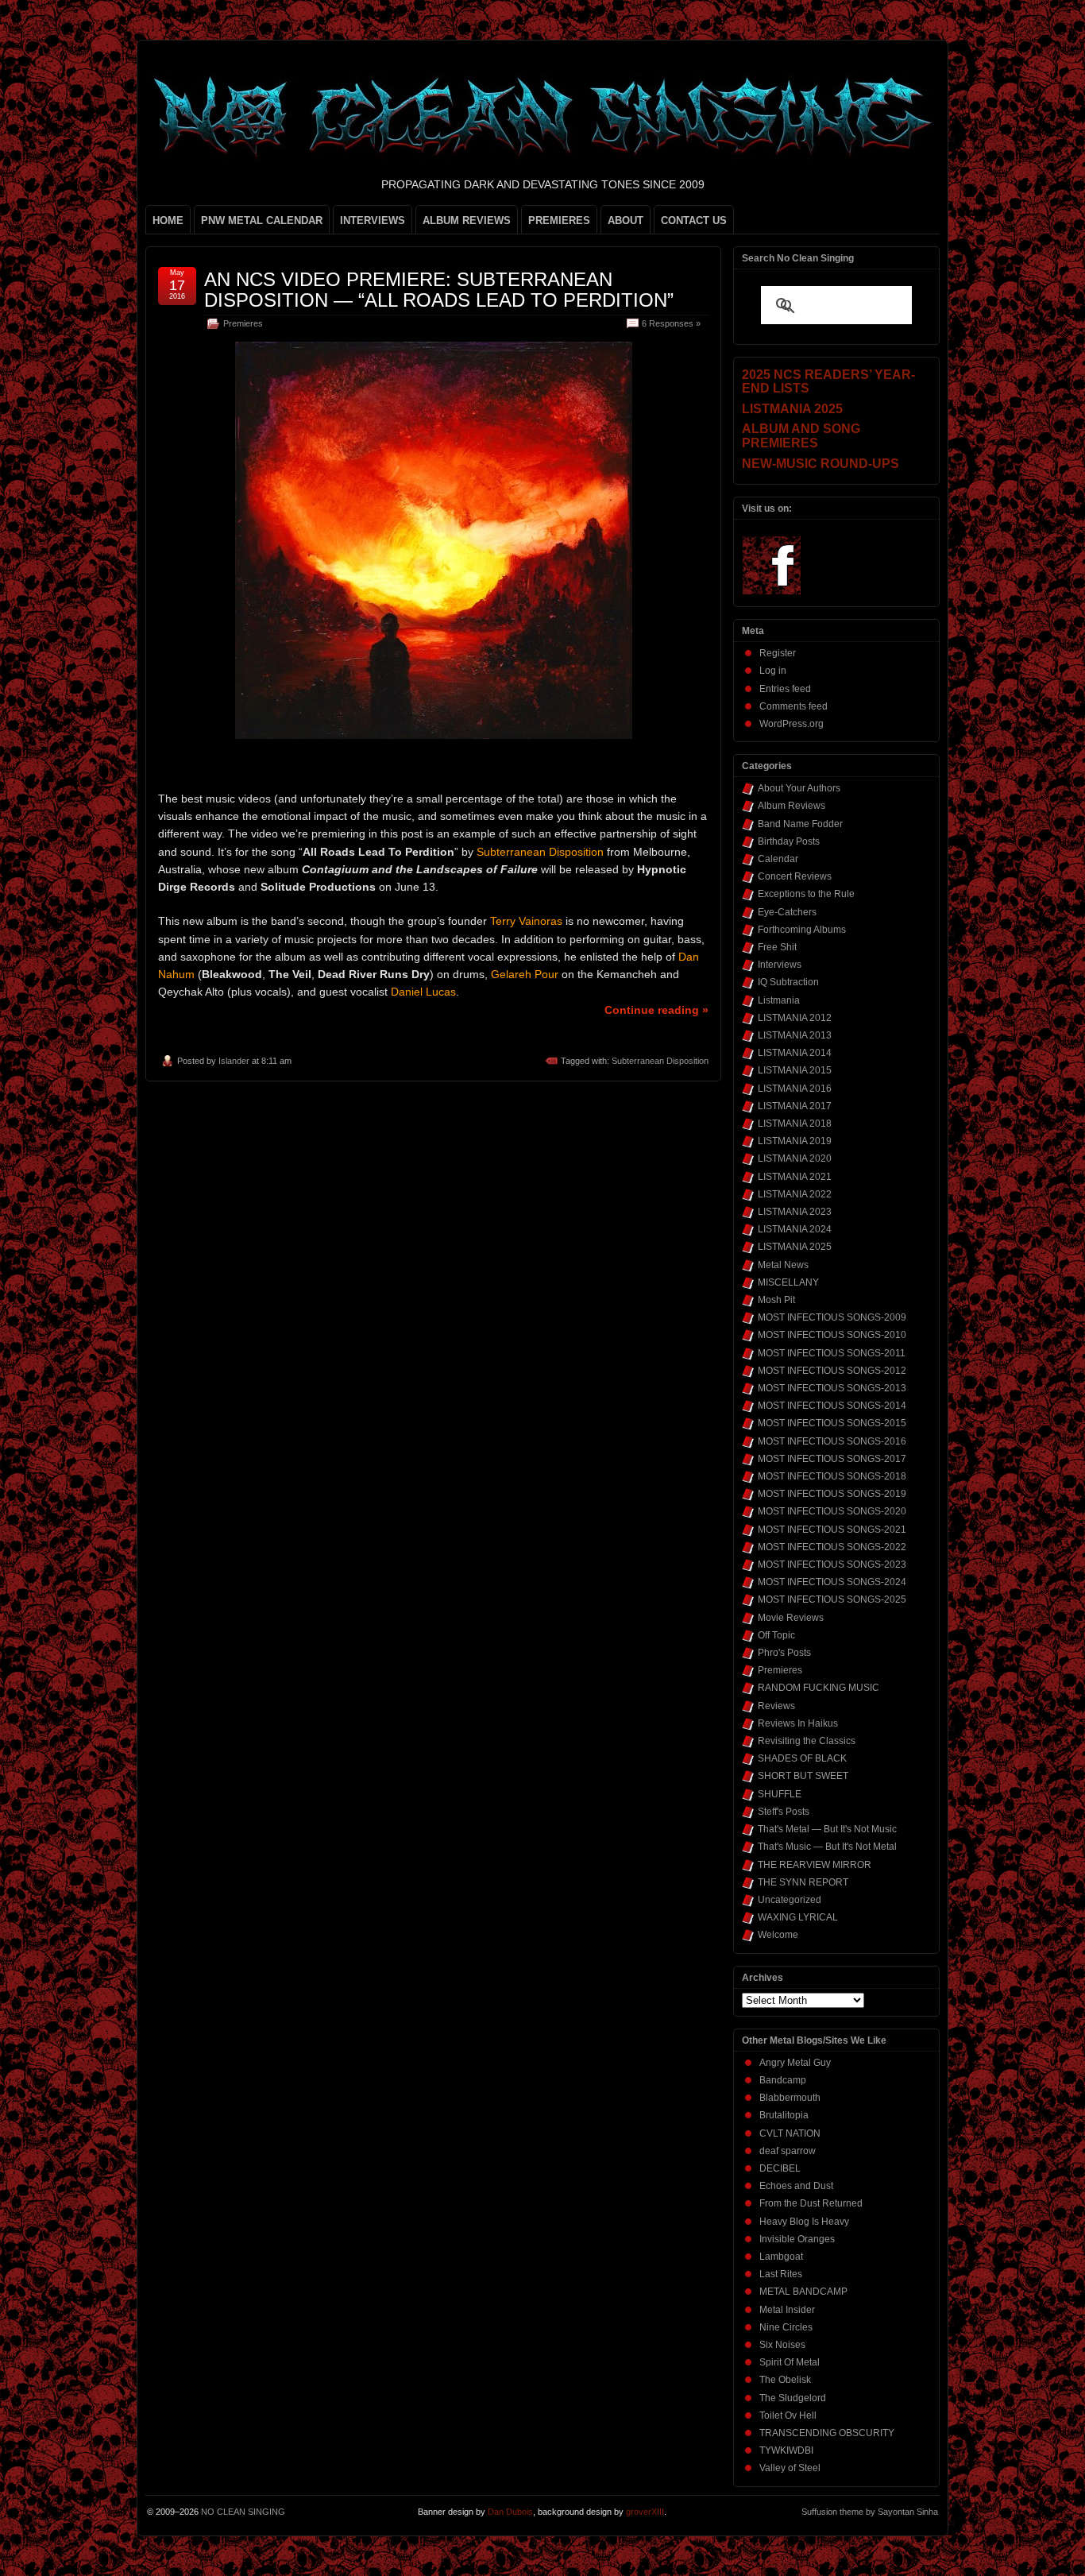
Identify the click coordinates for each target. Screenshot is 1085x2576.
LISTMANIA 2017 (795, 1106)
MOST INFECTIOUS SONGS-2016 (832, 1441)
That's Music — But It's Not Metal (827, 1847)
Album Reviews (792, 806)
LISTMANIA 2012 (795, 1018)
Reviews (776, 1706)
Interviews (780, 965)
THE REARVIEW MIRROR (815, 1865)
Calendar (778, 859)
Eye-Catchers (787, 912)
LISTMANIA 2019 (795, 1141)
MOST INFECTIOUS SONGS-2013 (832, 1388)
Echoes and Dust (796, 2186)
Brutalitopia (784, 2115)
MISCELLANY (788, 1282)
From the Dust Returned (811, 2203)
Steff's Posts (784, 1812)
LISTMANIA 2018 (795, 1124)
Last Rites (781, 2274)
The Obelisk (785, 2380)
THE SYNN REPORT (803, 1882)
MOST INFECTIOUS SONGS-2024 (832, 1582)
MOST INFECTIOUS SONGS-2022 (832, 1547)
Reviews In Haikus (798, 1723)
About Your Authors (799, 788)
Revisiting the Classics (807, 1741)
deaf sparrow (788, 2151)
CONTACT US (694, 220)
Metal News (783, 1265)
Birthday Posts (789, 841)
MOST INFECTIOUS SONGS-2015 (832, 1423)
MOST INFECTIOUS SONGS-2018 (832, 1476)
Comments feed (793, 706)
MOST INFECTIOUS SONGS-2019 (832, 1494)
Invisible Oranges (797, 2239)
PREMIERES (559, 220)
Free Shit (777, 947)
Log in (773, 671)
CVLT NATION (790, 2133)
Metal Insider (787, 2310)
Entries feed (785, 689)
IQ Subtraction (788, 982)
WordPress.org (792, 724)
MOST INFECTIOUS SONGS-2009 (832, 1317)
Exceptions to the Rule (806, 894)
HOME (168, 220)
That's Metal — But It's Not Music (827, 1829)
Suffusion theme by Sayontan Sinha (870, 2512)
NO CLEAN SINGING (243, 2512)
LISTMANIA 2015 (795, 1070)
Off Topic (776, 1635)
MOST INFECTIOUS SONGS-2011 (832, 1353)
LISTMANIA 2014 (795, 1053)
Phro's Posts (784, 1653)
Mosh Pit (776, 1300)
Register (778, 653)
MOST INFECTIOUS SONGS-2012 (832, 1371)
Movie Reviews (791, 1618)
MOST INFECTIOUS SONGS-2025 (832, 1599)
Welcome (778, 1935)
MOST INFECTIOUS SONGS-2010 (832, 1335)
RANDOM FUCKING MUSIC (819, 1688)
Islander (234, 1061)
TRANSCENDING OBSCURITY (827, 2433)
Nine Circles (786, 2327)
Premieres (243, 323)
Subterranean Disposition (660, 1061)
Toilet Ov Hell (788, 2415)
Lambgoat (781, 2257)
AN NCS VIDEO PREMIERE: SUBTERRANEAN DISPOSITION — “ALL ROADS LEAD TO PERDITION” (439, 290)
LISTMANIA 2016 (795, 1089)
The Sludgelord (793, 2398)
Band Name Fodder (800, 824)
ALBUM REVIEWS (467, 220)
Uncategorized (790, 1900)
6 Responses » (671, 323)
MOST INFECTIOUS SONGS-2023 (832, 1565)
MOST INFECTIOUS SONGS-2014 (832, 1406)
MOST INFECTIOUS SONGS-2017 (832, 1459)
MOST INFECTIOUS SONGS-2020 (832, 1511)
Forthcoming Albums (802, 930)
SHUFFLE (780, 1794)
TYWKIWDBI (786, 2450)
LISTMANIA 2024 (795, 1229)
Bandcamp (783, 2080)
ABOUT (626, 220)
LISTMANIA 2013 (795, 1035)
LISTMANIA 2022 (795, 1194)
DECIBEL (780, 2168)
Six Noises (782, 2345)
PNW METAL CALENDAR (262, 220)
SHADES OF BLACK (802, 1758)
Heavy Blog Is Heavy (804, 2222)
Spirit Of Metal (790, 2362)
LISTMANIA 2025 (795, 1247)
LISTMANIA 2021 (795, 1177)
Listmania (779, 1000)
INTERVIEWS (373, 220)
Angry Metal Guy (795, 2063)
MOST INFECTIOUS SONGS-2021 (832, 1530)
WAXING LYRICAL (798, 1917)
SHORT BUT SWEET (803, 1776)
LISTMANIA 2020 (795, 1158)
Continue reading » (656, 1010)
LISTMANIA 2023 (795, 1212)
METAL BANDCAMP (803, 2292)
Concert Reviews (795, 876)
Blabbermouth (790, 2098)
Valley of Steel (790, 2468)
